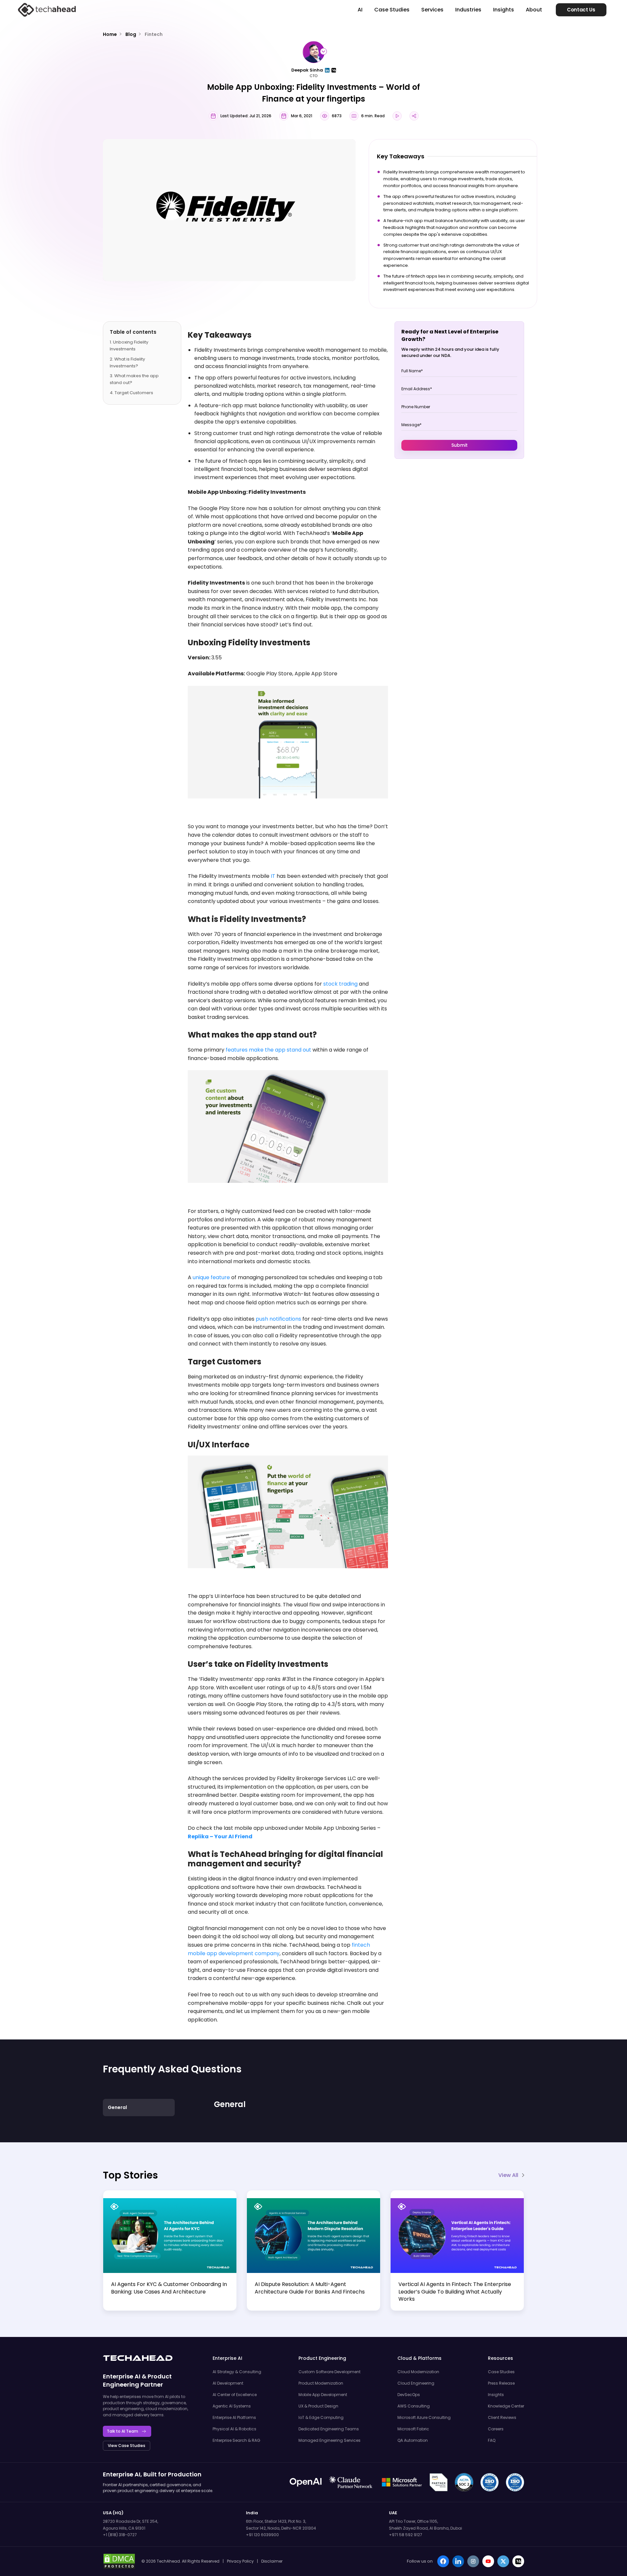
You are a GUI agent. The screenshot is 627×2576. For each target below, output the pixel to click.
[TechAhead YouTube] (488, 2561)
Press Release (501, 2383)
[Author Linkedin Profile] (327, 70)
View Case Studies (127, 2446)
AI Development (228, 2383)
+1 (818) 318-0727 (120, 2535)
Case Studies (392, 10)
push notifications (278, 1319)
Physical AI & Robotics (234, 2429)
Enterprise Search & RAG (236, 2440)
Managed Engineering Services (330, 2440)
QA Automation (413, 2440)
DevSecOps (409, 2395)
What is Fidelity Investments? (127, 362)
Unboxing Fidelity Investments (129, 346)
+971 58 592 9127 (406, 2535)
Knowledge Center (506, 2406)
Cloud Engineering (416, 2383)
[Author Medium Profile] (334, 70)
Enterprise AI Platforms (234, 2417)
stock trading (340, 984)
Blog (131, 34)
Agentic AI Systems (232, 2406)
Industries (468, 10)
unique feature (211, 1277)
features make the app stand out (268, 1050)
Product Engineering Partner (137, 2380)
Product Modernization (321, 2383)
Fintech (154, 34)
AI (360, 10)
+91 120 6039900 (262, 2535)
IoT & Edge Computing (321, 2417)
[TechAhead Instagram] (473, 2561)
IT (273, 876)
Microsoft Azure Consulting (424, 2417)
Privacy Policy (240, 2561)
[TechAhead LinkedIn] (458, 2561)
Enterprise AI (122, 2376)
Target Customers (134, 393)
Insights (504, 10)
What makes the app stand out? (134, 379)
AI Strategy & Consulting (237, 2372)
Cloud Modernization (418, 2372)
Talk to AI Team (122, 2431)
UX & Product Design (318, 2406)
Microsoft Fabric (413, 2429)
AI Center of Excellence (235, 2395)
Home (110, 34)
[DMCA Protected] (119, 2561)
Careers (496, 2429)
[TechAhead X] (503, 2561)
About (534, 10)
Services (432, 10)
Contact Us (581, 10)
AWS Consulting (414, 2406)
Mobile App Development (323, 2395)
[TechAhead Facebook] (443, 2561)
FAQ (492, 2440)
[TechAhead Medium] (518, 2561)
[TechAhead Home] (138, 2358)
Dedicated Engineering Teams (329, 2429)
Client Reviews (502, 2417)
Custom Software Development (330, 2372)
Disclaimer (272, 2561)
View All (508, 2175)
